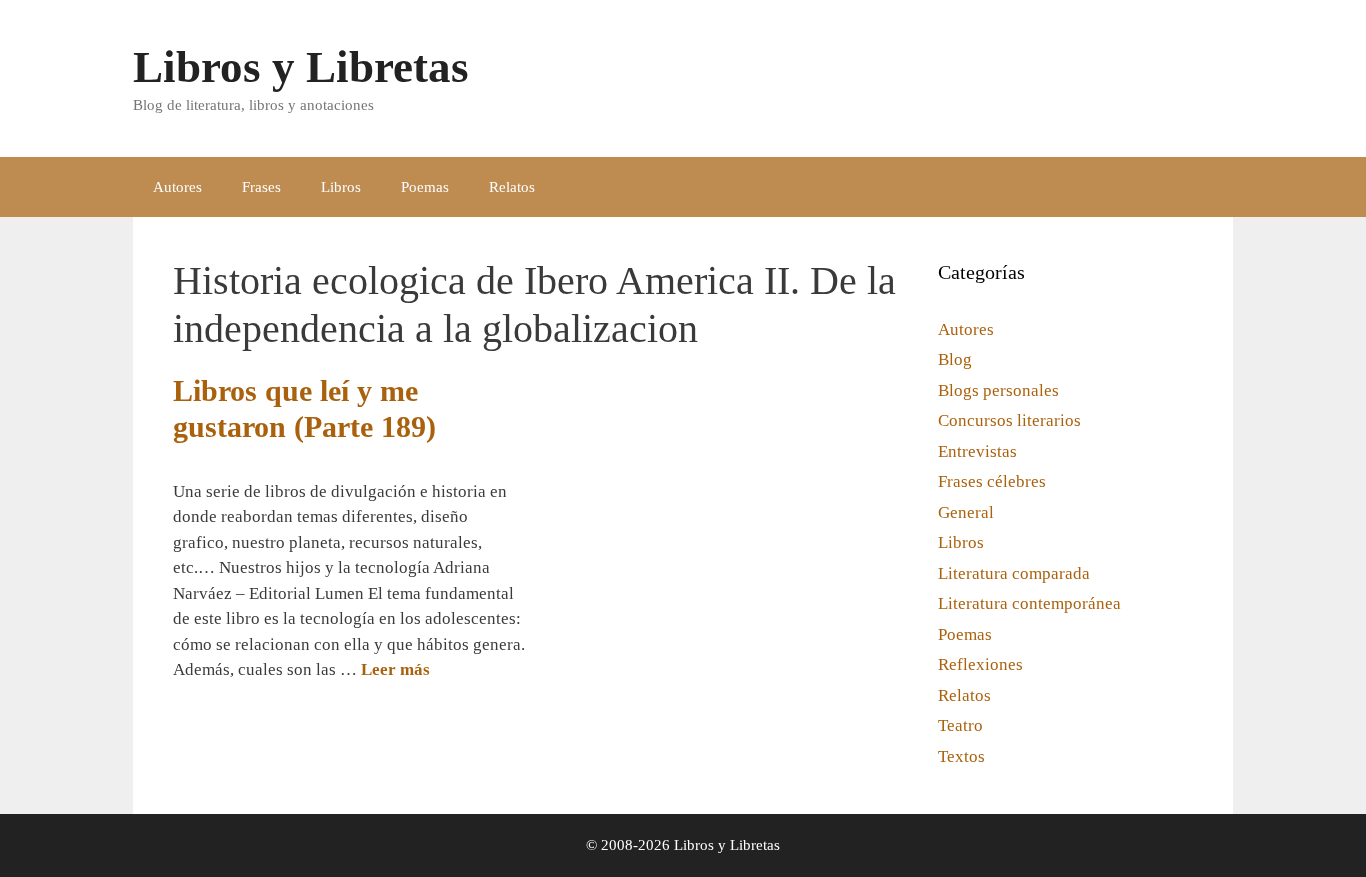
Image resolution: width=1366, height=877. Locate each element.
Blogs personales (998, 390)
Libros (341, 187)
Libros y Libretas (301, 67)
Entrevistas (977, 451)
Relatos (512, 187)
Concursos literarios (1009, 420)
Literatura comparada (1014, 573)
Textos (961, 756)
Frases (261, 187)
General (966, 512)
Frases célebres (992, 481)
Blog (955, 359)
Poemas (425, 187)
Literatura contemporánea (1029, 603)
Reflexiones (980, 664)
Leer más (395, 669)
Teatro (960, 725)
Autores (177, 187)
